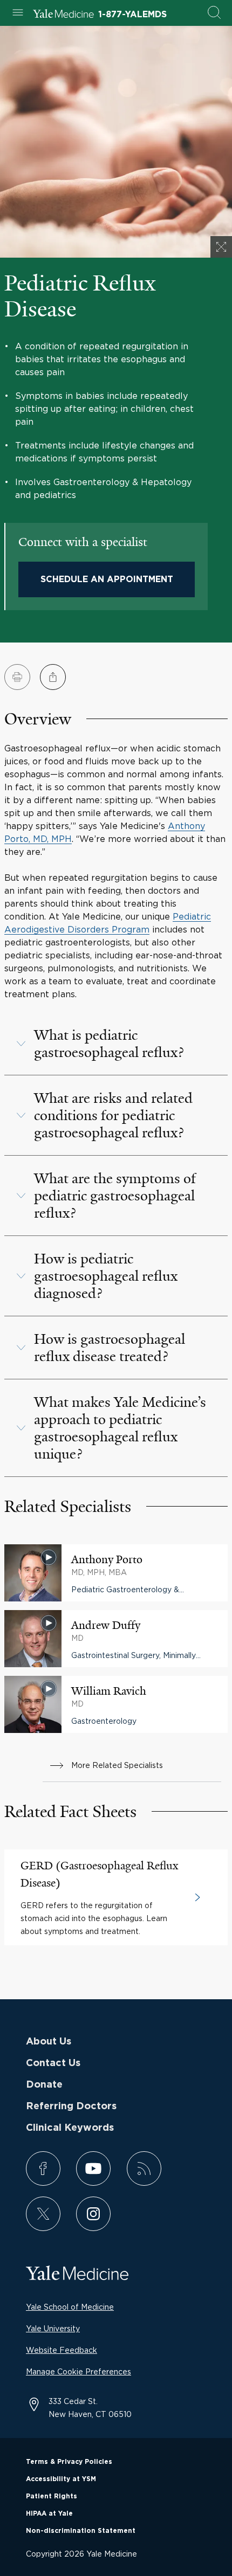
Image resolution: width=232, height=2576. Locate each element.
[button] (116, 1044)
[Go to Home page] (63, 15)
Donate (44, 2085)
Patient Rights (52, 2496)
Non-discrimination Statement (81, 2531)
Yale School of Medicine (70, 2307)
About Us (49, 2042)
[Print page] (17, 677)
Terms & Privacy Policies (69, 2462)
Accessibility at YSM (61, 2479)
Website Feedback (62, 2350)
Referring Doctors (71, 2107)
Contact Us (53, 2063)
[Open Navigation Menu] (18, 13)
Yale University (53, 2328)
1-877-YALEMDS (132, 15)
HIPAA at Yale (49, 2513)
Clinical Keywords (70, 2128)
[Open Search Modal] (214, 13)
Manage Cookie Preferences (79, 2371)
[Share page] (53, 677)
